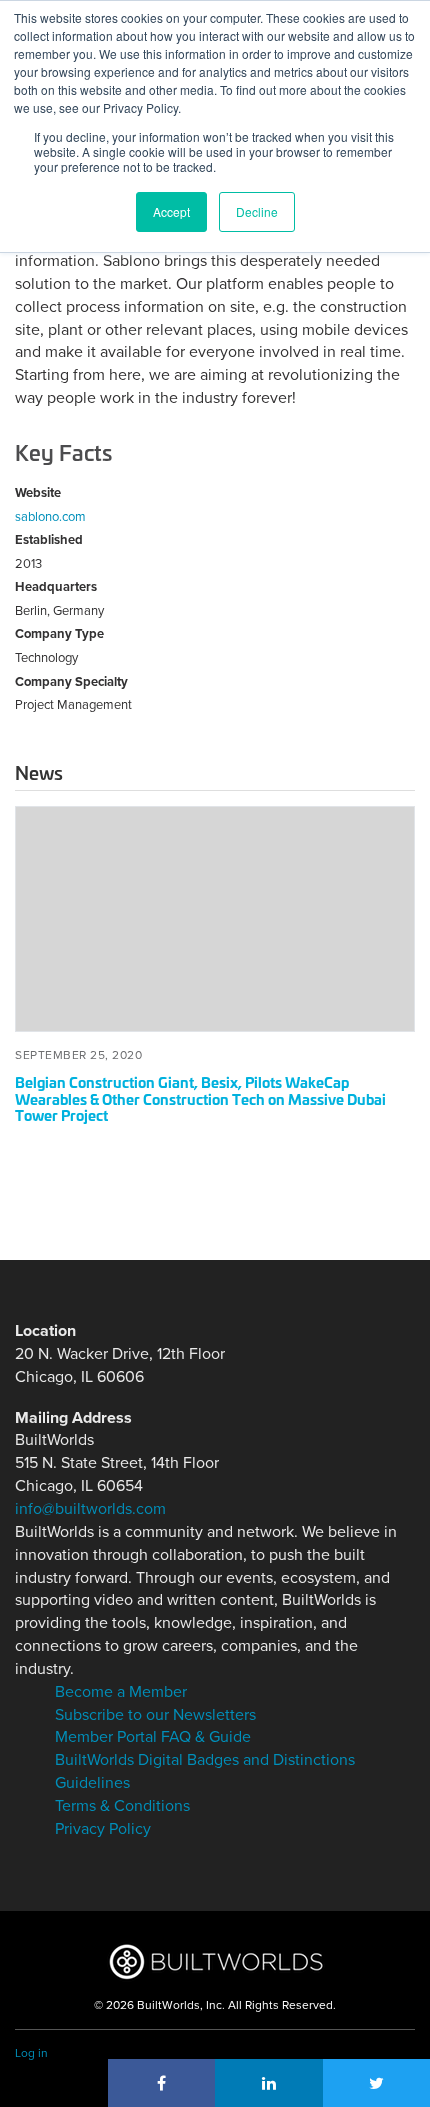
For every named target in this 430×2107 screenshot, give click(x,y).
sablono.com (50, 517)
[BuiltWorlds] (215, 1961)
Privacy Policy (103, 1829)
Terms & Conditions (122, 1806)
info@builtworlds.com (90, 1509)
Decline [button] (257, 211)
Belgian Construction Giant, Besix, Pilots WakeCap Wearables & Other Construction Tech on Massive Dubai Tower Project (200, 1098)
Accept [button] (171, 211)
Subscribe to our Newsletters (155, 1715)
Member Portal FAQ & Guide (153, 1737)
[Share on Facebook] (162, 2083)
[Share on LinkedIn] (269, 2083)
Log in (31, 2053)
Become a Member (121, 1692)
